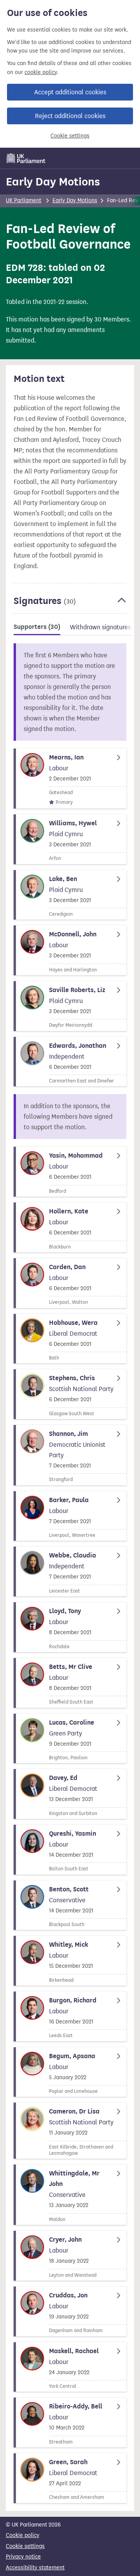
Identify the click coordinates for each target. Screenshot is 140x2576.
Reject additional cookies (70, 116)
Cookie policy (23, 2535)
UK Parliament (24, 200)
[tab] (37, 628)
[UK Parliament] (26, 158)
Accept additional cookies (70, 92)
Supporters (37, 627)
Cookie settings (70, 136)
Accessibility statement (35, 2568)
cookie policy (41, 72)
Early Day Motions (53, 182)
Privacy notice (23, 2557)
